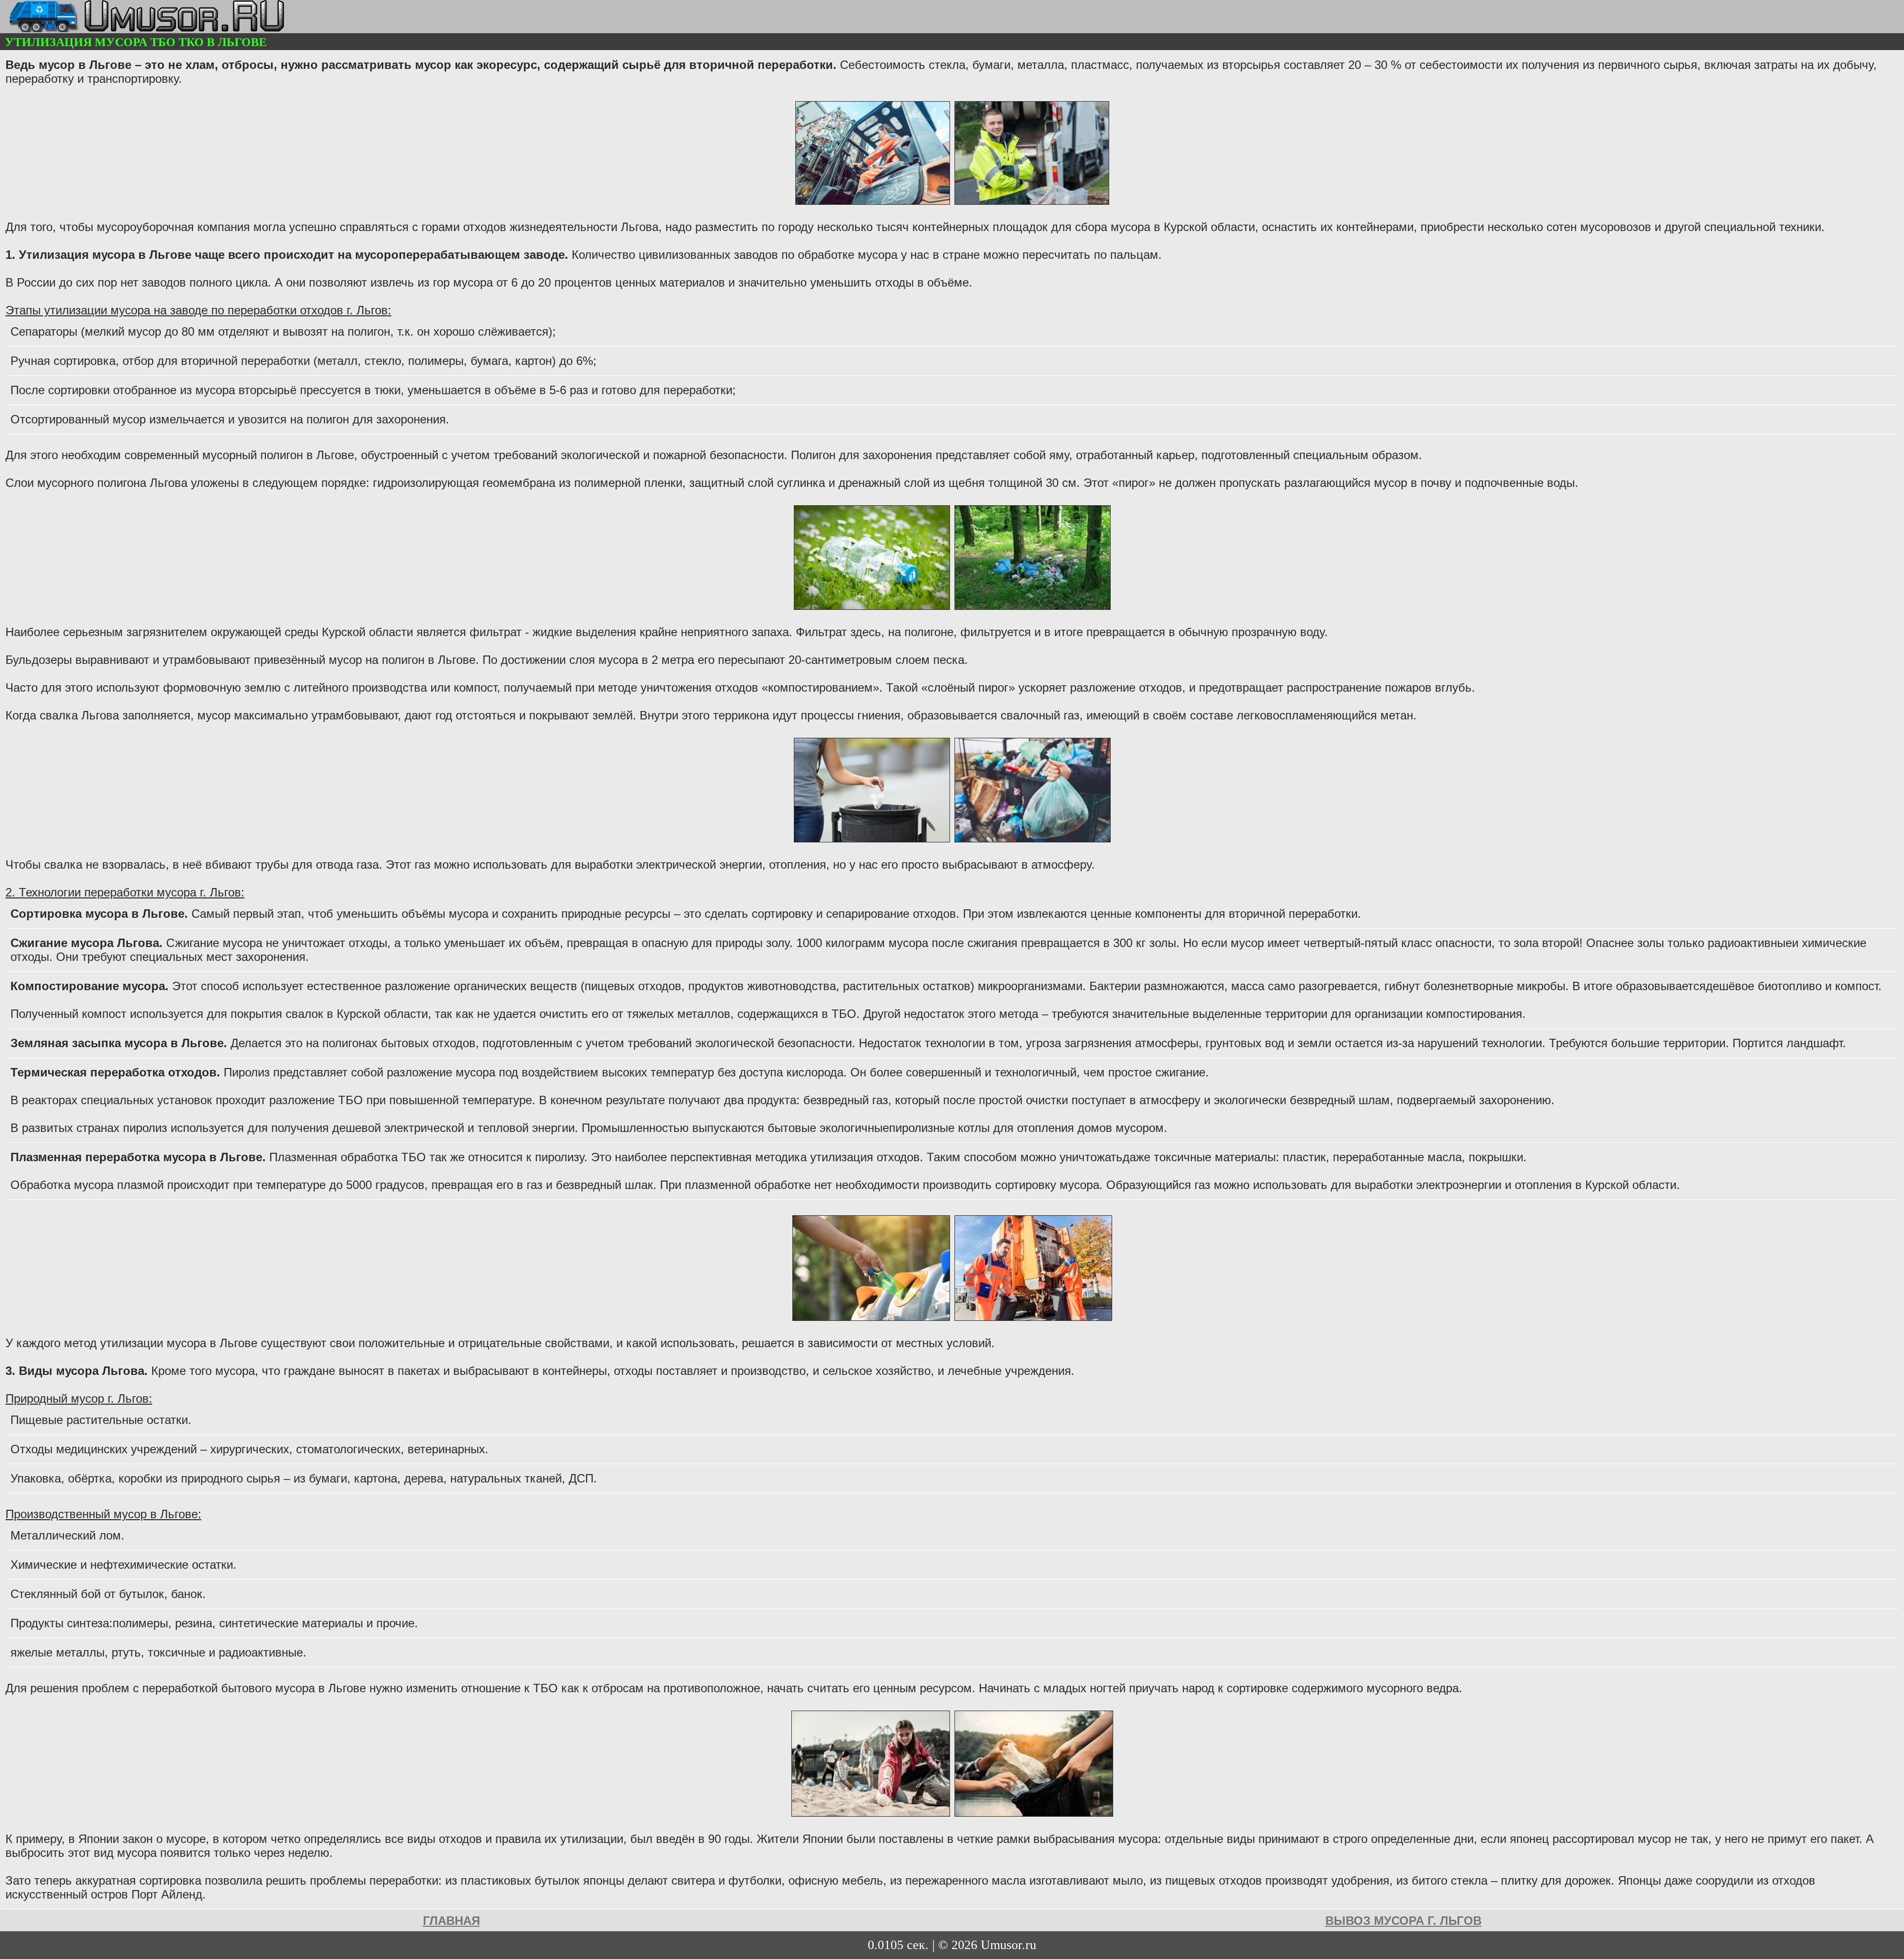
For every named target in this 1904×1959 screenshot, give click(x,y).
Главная (451, 1921)
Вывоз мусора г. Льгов (1403, 1921)
